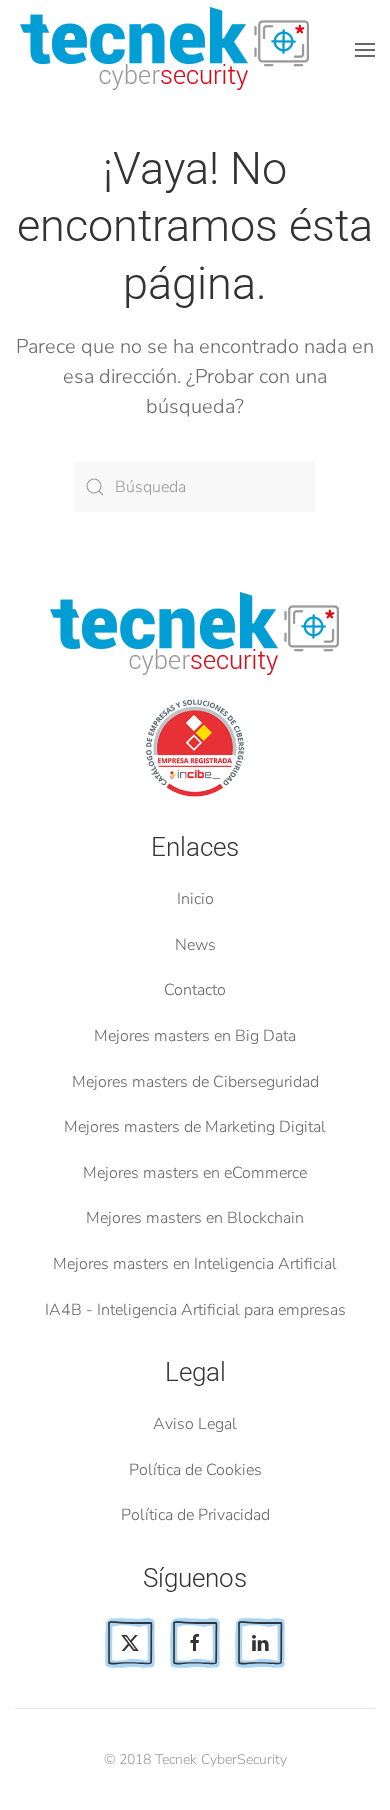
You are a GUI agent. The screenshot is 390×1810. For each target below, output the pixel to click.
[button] (365, 50)
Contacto (195, 990)
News (195, 945)
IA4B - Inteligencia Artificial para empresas (195, 1310)
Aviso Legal (195, 1424)
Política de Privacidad (195, 1515)
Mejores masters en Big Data (195, 1036)
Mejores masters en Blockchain (195, 1218)
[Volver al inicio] (168, 50)
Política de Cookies (195, 1470)
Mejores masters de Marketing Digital (195, 1127)
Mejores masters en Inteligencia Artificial (195, 1264)
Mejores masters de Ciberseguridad (195, 1082)
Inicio (195, 899)
